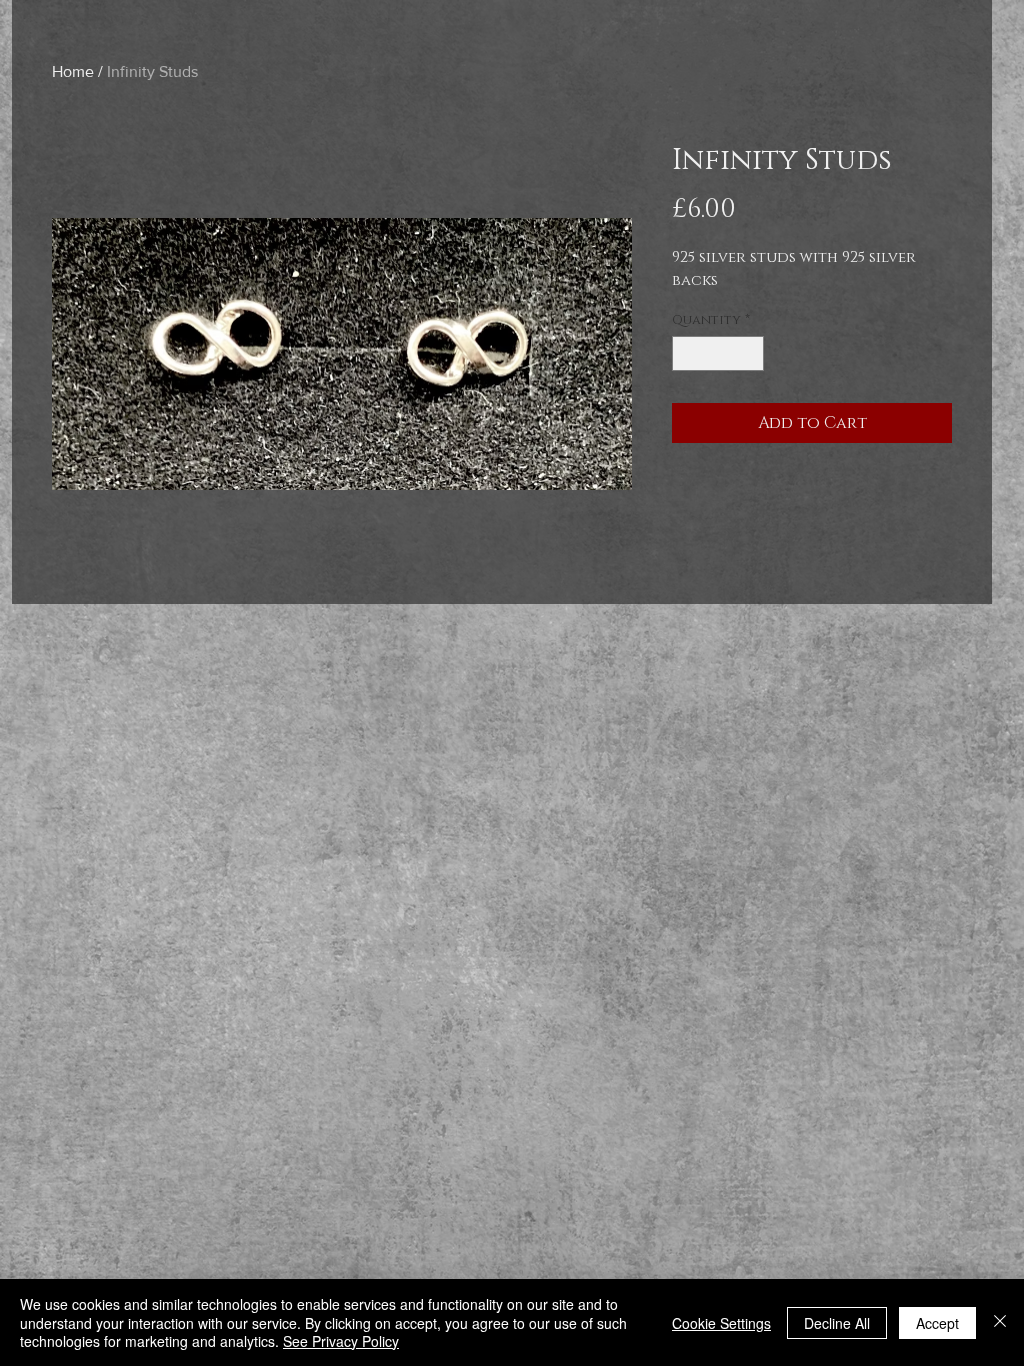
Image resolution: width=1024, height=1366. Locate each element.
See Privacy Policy (341, 1341)
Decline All (837, 1323)
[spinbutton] (718, 354)
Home (73, 71)
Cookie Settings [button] (721, 1323)
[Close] (1000, 1322)
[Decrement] (687, 354)
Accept (937, 1323)
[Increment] (750, 354)
